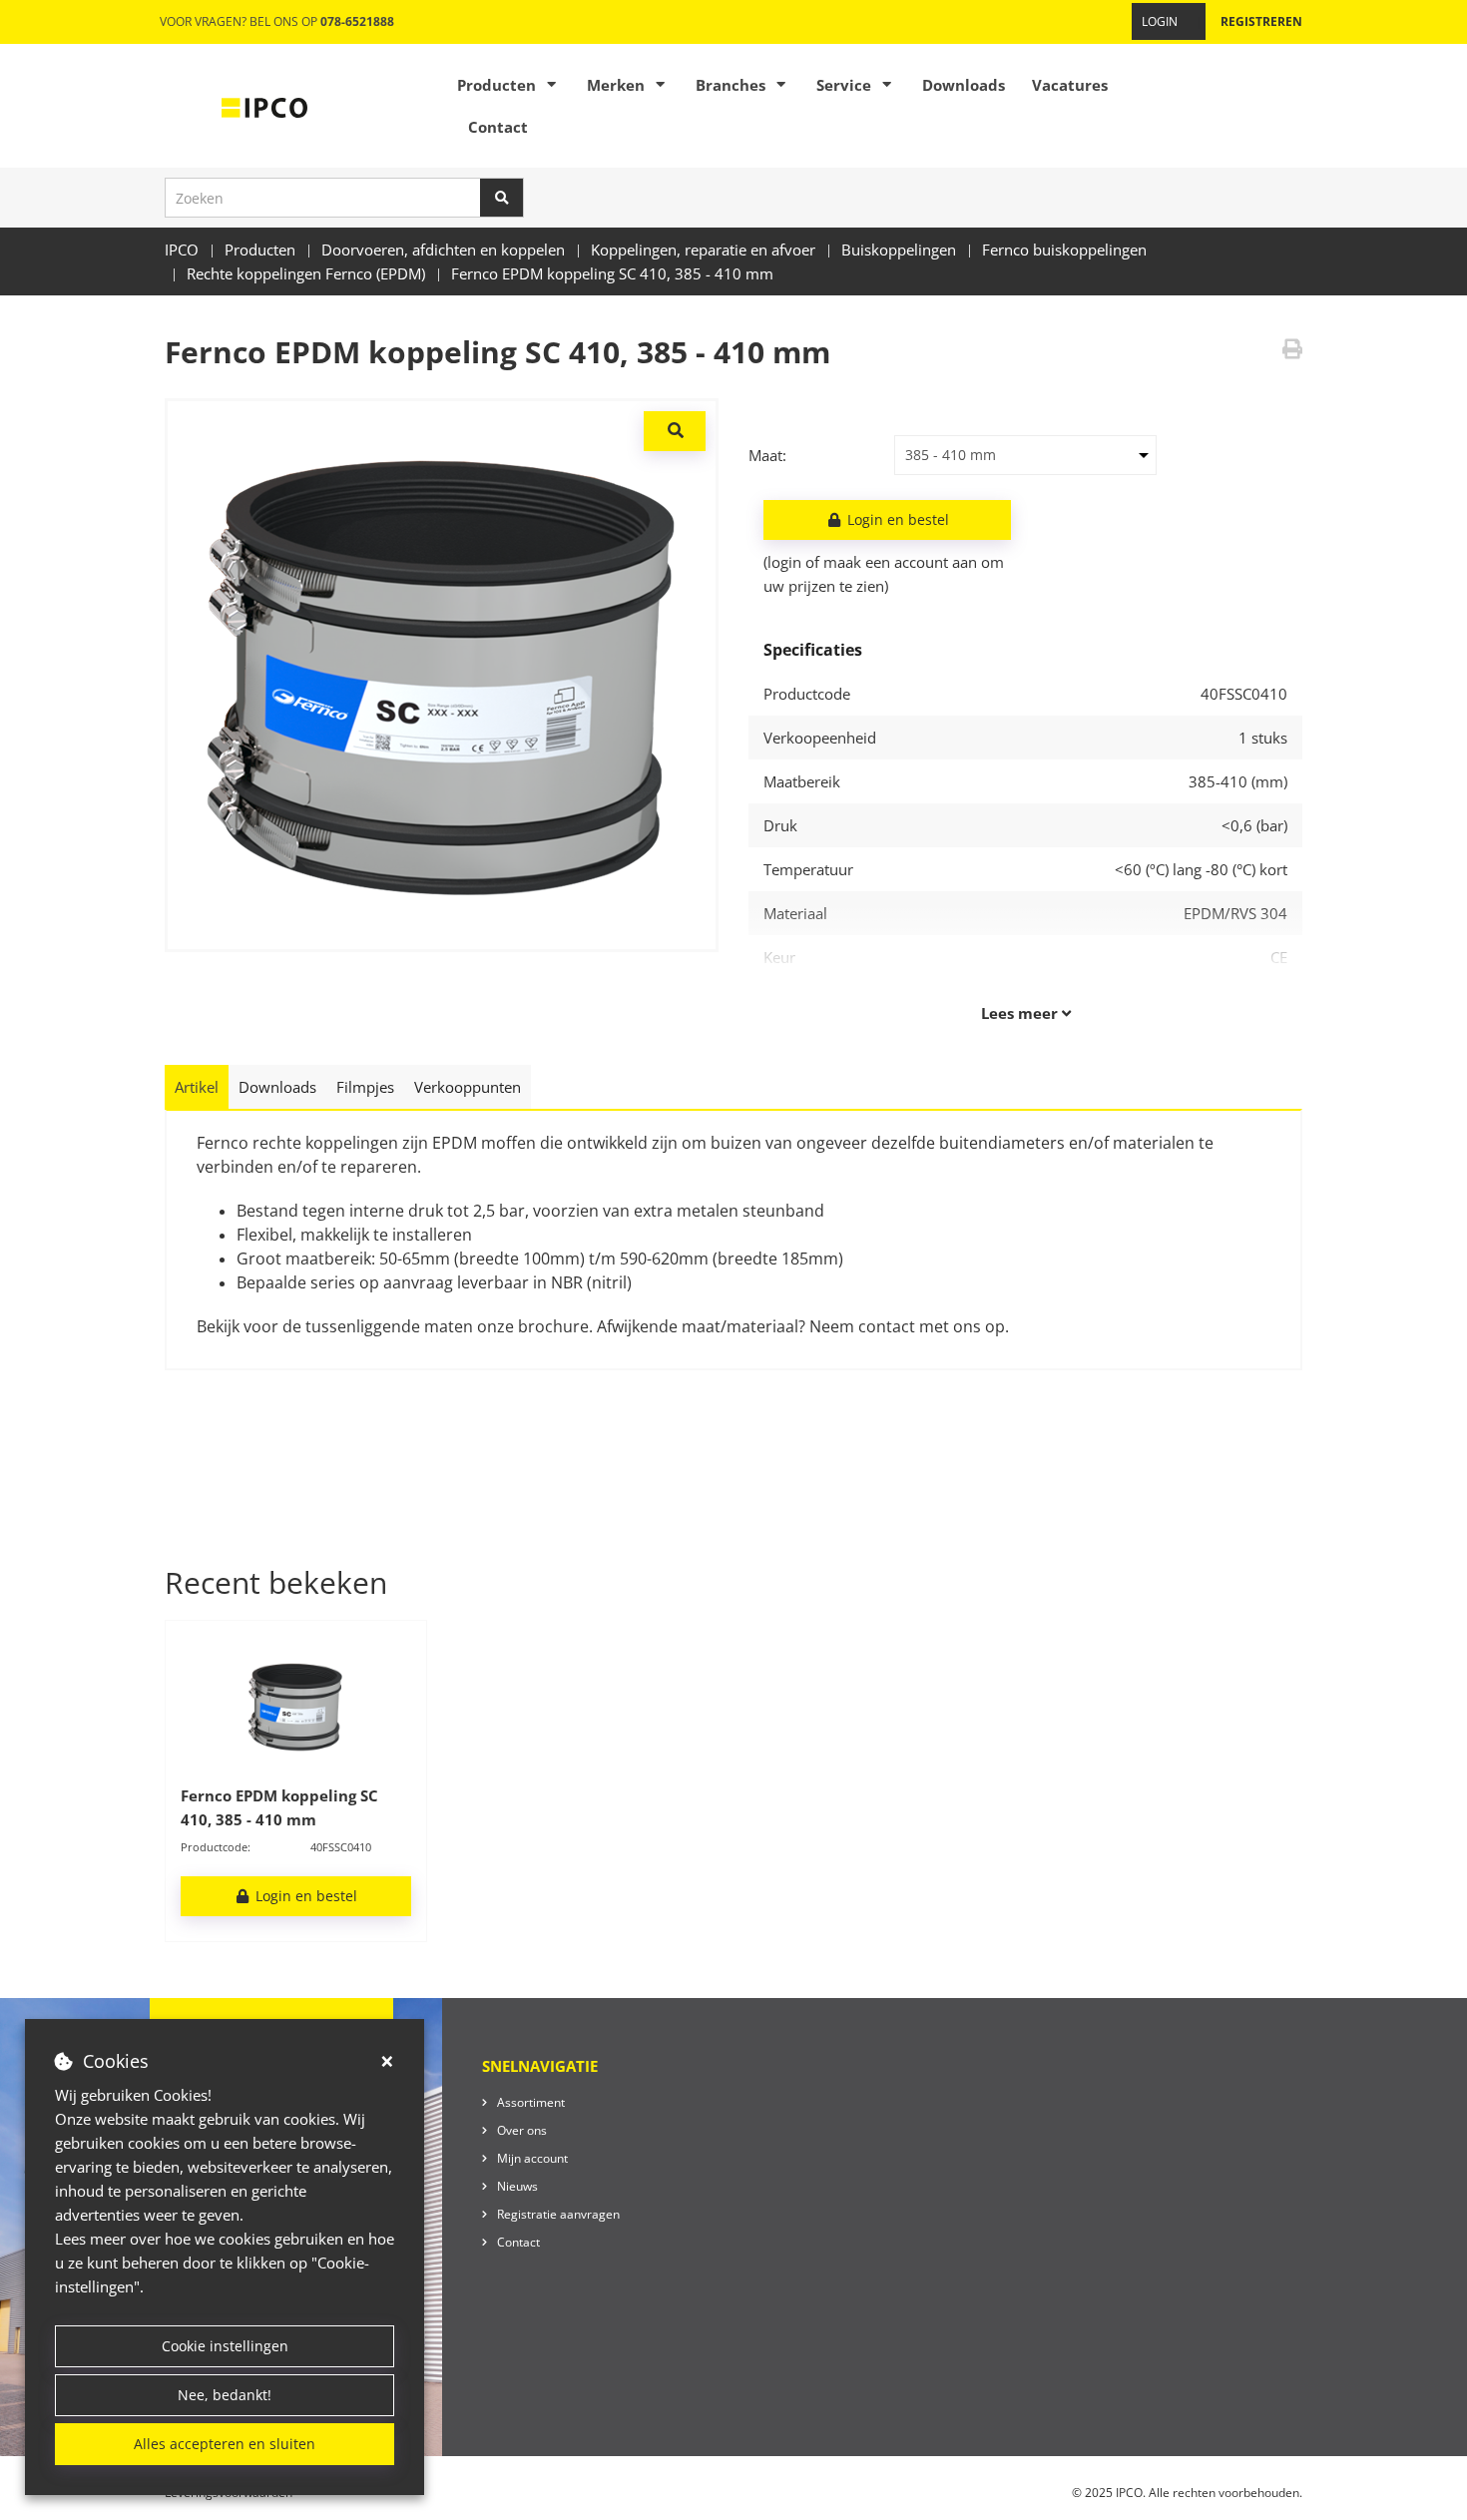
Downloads (964, 85)
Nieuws (517, 2186)
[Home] (264, 106)
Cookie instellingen (225, 2346)
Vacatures (1070, 85)
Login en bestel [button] (896, 519)
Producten (496, 85)
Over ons (522, 2130)
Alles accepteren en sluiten (225, 2444)
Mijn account (532, 2158)
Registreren (1261, 21)
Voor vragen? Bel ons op (277, 21)
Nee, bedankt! (225, 2395)
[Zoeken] (502, 198)
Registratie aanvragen (558, 2214)
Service (844, 85)
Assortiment (531, 2102)
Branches (731, 85)
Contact (498, 127)
